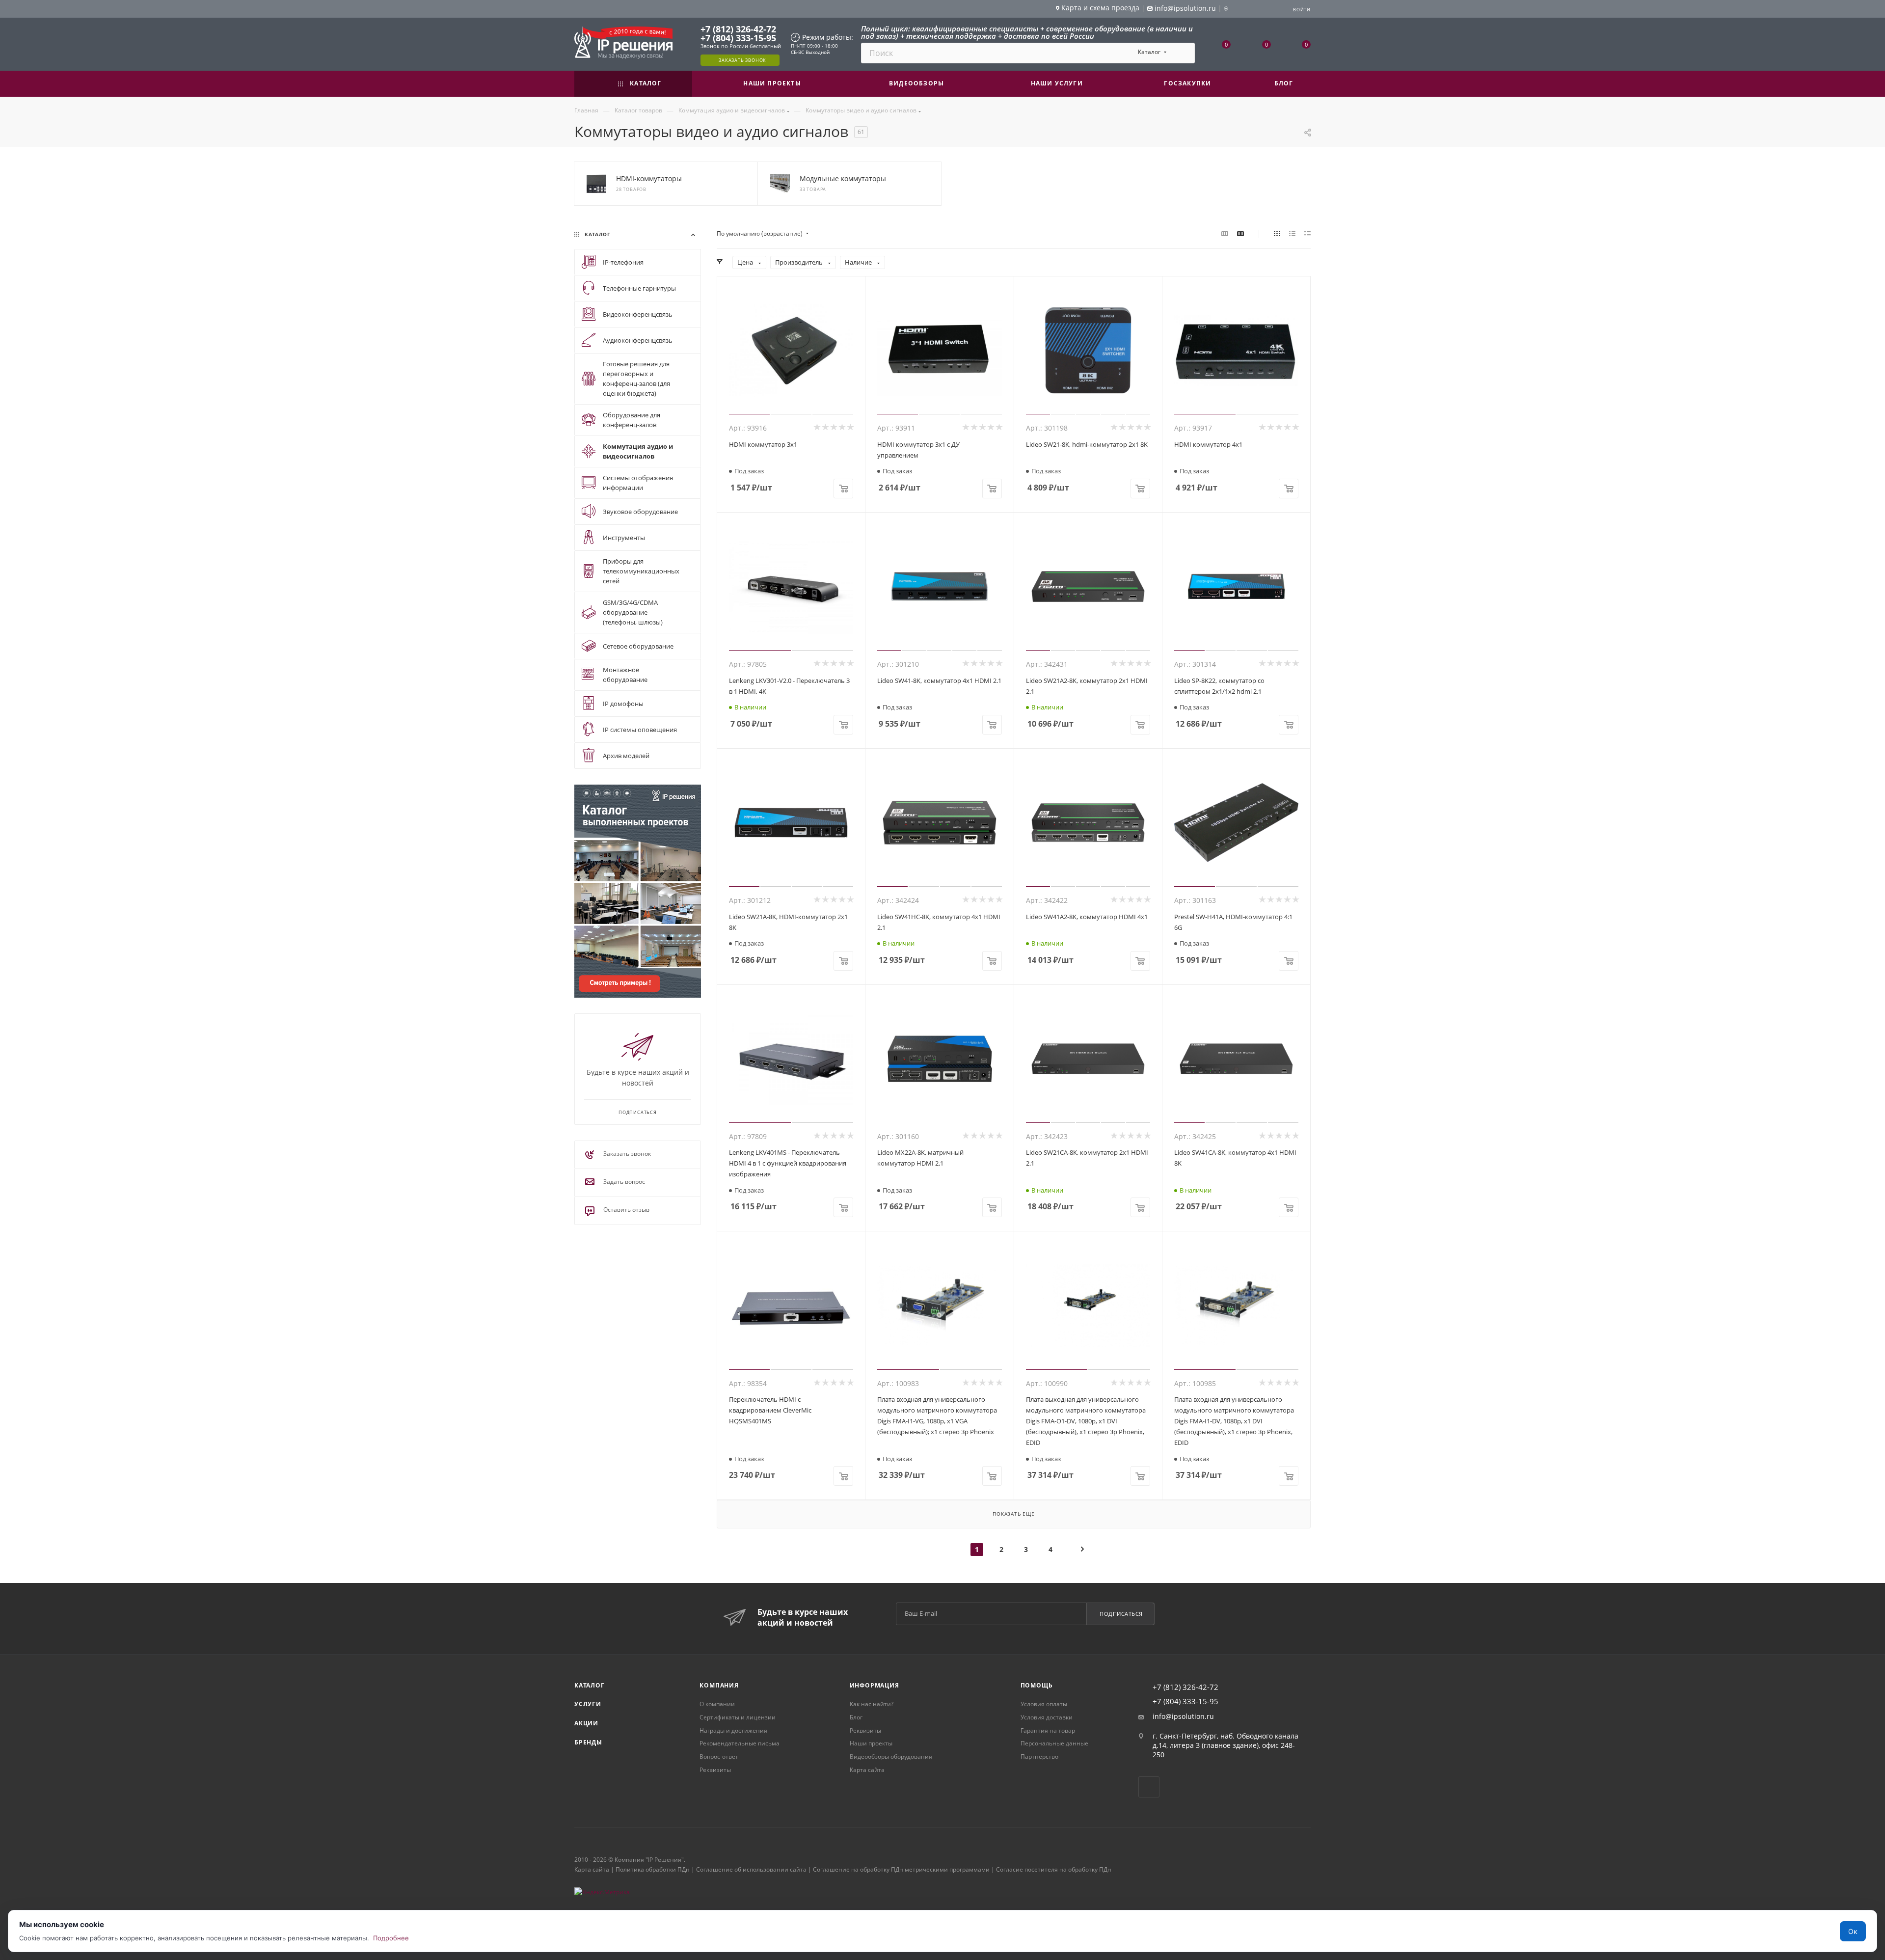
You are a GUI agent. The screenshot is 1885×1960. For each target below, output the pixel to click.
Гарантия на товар (1048, 1730)
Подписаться (1121, 1614)
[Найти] (1183, 53)
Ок (1853, 1931)
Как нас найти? (872, 1704)
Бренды (588, 1742)
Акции (586, 1723)
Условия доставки (1047, 1717)
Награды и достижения (733, 1730)
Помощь (1037, 1685)
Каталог (590, 1685)
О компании (717, 1704)
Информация (875, 1685)
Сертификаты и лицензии (738, 1717)
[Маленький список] (1225, 234)
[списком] (1292, 234)
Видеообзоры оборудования (891, 1756)
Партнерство (1039, 1756)
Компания (719, 1685)
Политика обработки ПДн (653, 1869)
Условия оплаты (1044, 1704)
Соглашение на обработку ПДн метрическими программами (901, 1869)
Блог (856, 1717)
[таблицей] (1307, 234)
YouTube (1149, 1787)
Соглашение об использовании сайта (751, 1869)
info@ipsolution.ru (1183, 1716)
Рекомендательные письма (740, 1743)
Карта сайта (867, 1770)
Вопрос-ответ (719, 1756)
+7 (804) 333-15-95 (738, 38)
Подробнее (391, 1938)
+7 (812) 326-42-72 (738, 29)
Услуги (588, 1704)
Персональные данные (1054, 1743)
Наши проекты (871, 1743)
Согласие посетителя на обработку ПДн (1054, 1869)
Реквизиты (715, 1770)
